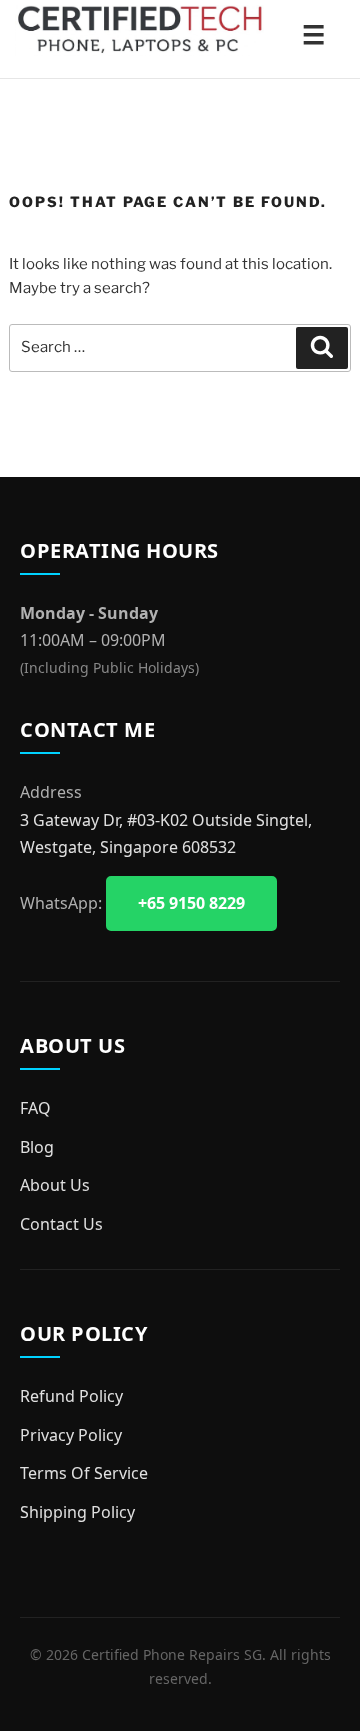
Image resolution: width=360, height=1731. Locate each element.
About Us (55, 1185)
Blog (37, 1147)
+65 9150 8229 (191, 903)
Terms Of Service (84, 1473)
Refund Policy (71, 1396)
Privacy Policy (71, 1435)
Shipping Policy (77, 1512)
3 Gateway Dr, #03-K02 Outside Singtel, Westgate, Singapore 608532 (166, 833)
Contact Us (61, 1224)
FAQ (35, 1108)
